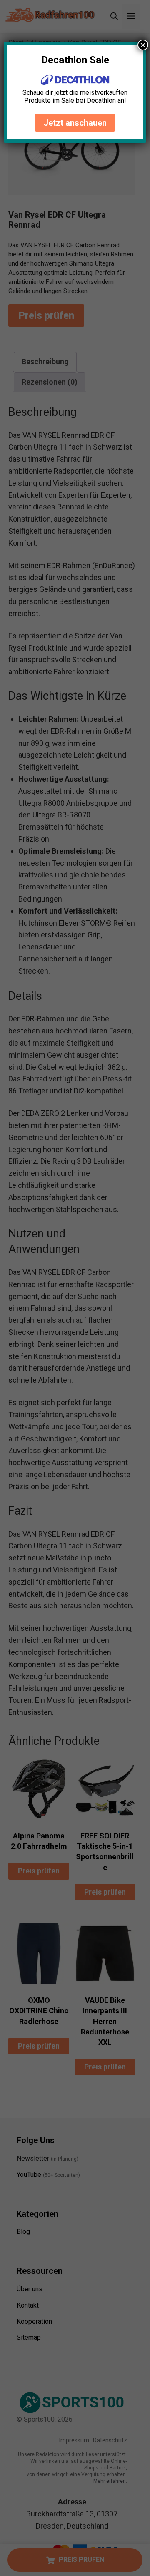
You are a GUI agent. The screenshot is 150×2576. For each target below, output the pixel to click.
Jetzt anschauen (75, 123)
